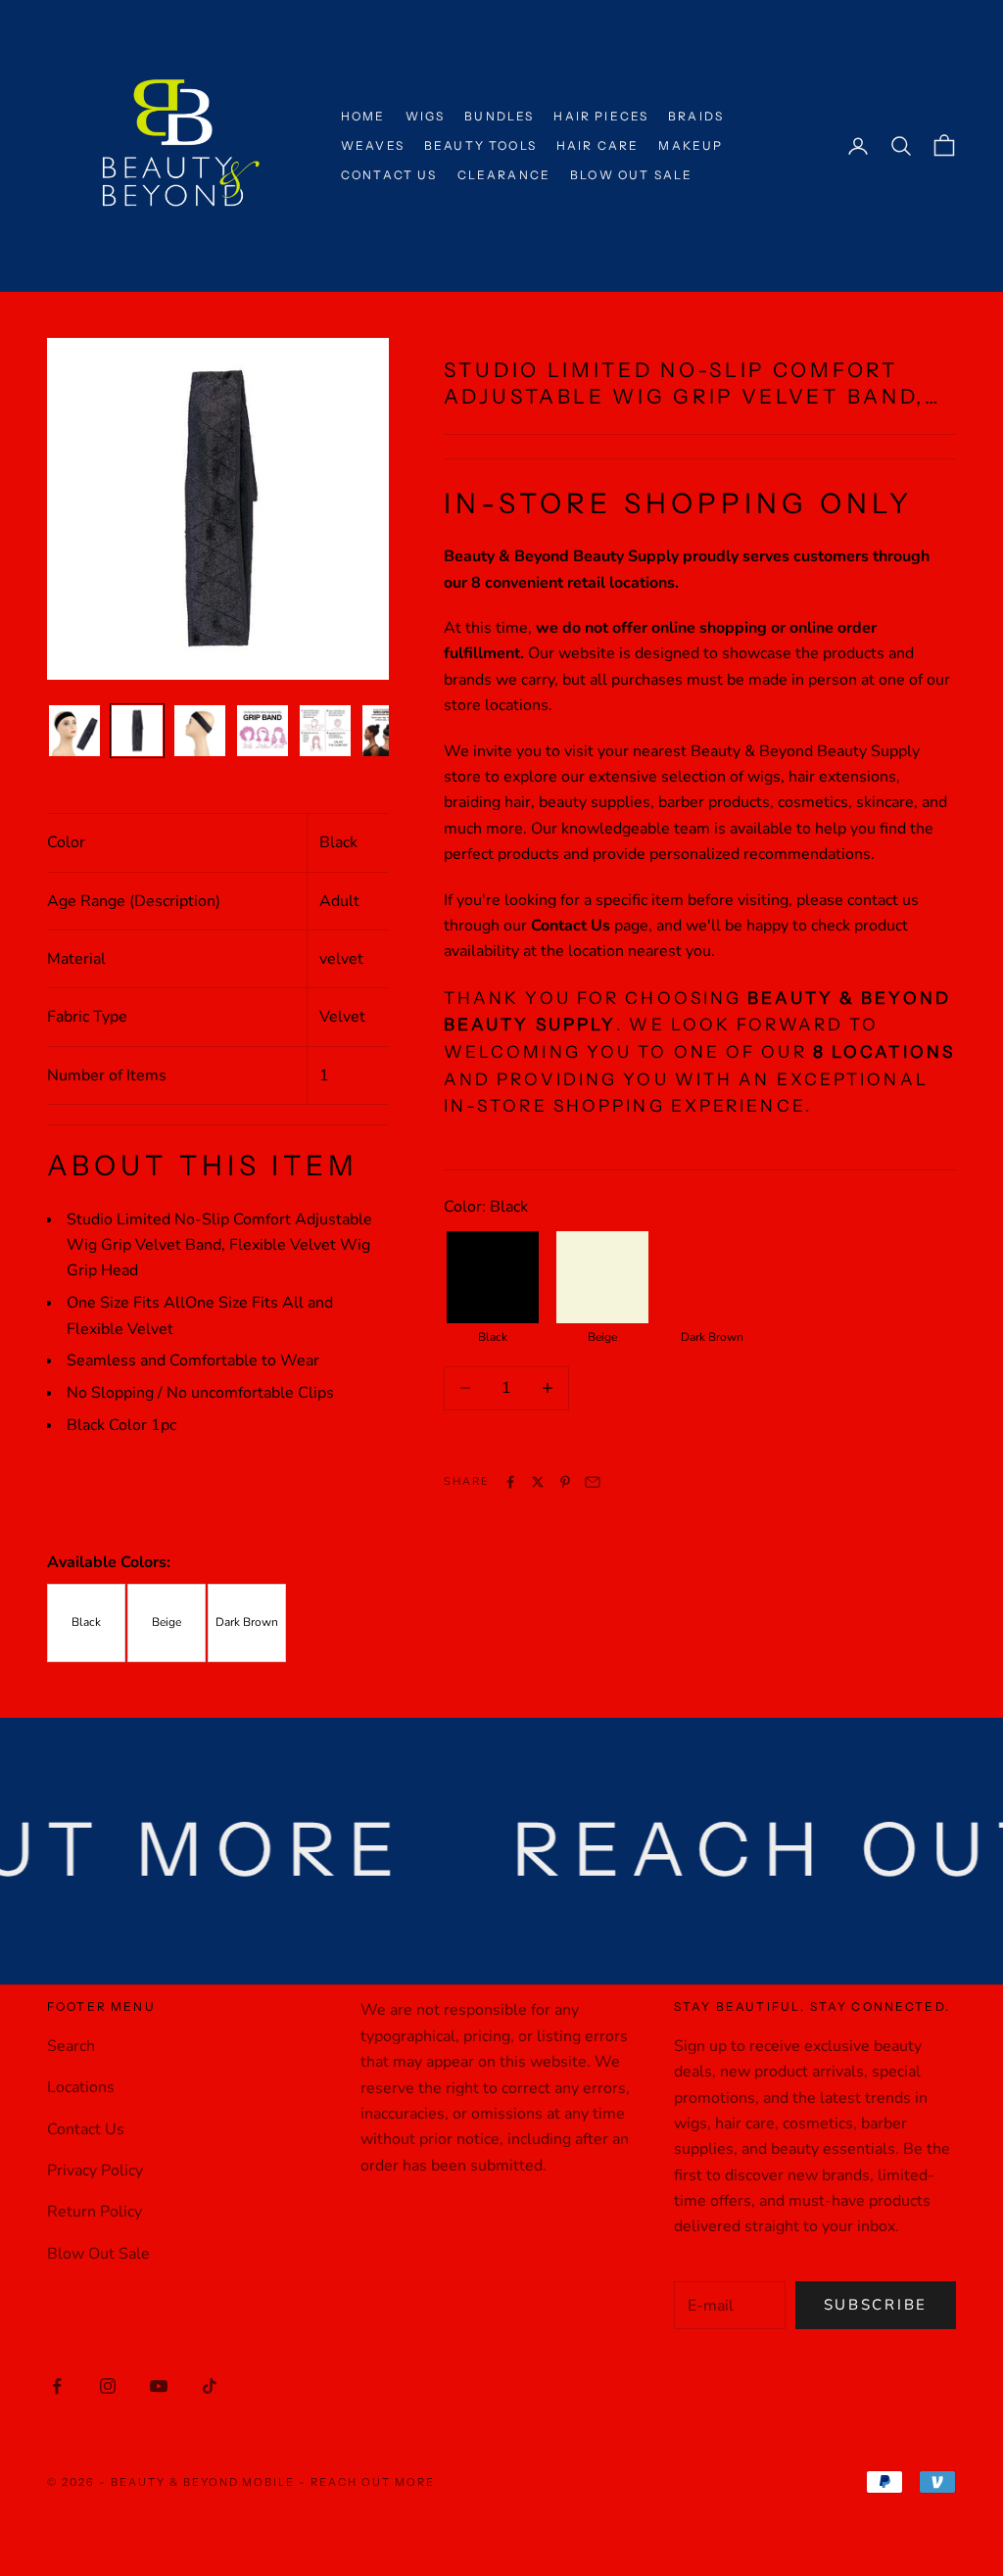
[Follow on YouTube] (159, 2386)
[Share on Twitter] (538, 1482)
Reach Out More (373, 2482)
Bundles (499, 116)
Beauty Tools (480, 145)
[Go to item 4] (263, 731)
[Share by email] (593, 1482)
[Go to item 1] (74, 731)
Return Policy (95, 2212)
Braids (696, 116)
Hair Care (597, 145)
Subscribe (876, 2305)
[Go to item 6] (388, 731)
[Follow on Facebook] (57, 2386)
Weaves (373, 145)
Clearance (504, 175)
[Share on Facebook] (510, 1482)
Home (363, 116)
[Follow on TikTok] (210, 2386)
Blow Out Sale (631, 175)
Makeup (691, 145)
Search (71, 2046)
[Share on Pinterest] (565, 1482)
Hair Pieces (601, 116)
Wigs (426, 116)
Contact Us (389, 175)
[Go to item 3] (200, 731)
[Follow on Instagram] (108, 2386)
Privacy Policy (95, 2171)
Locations (81, 2087)
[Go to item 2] (137, 731)
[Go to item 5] (325, 731)
